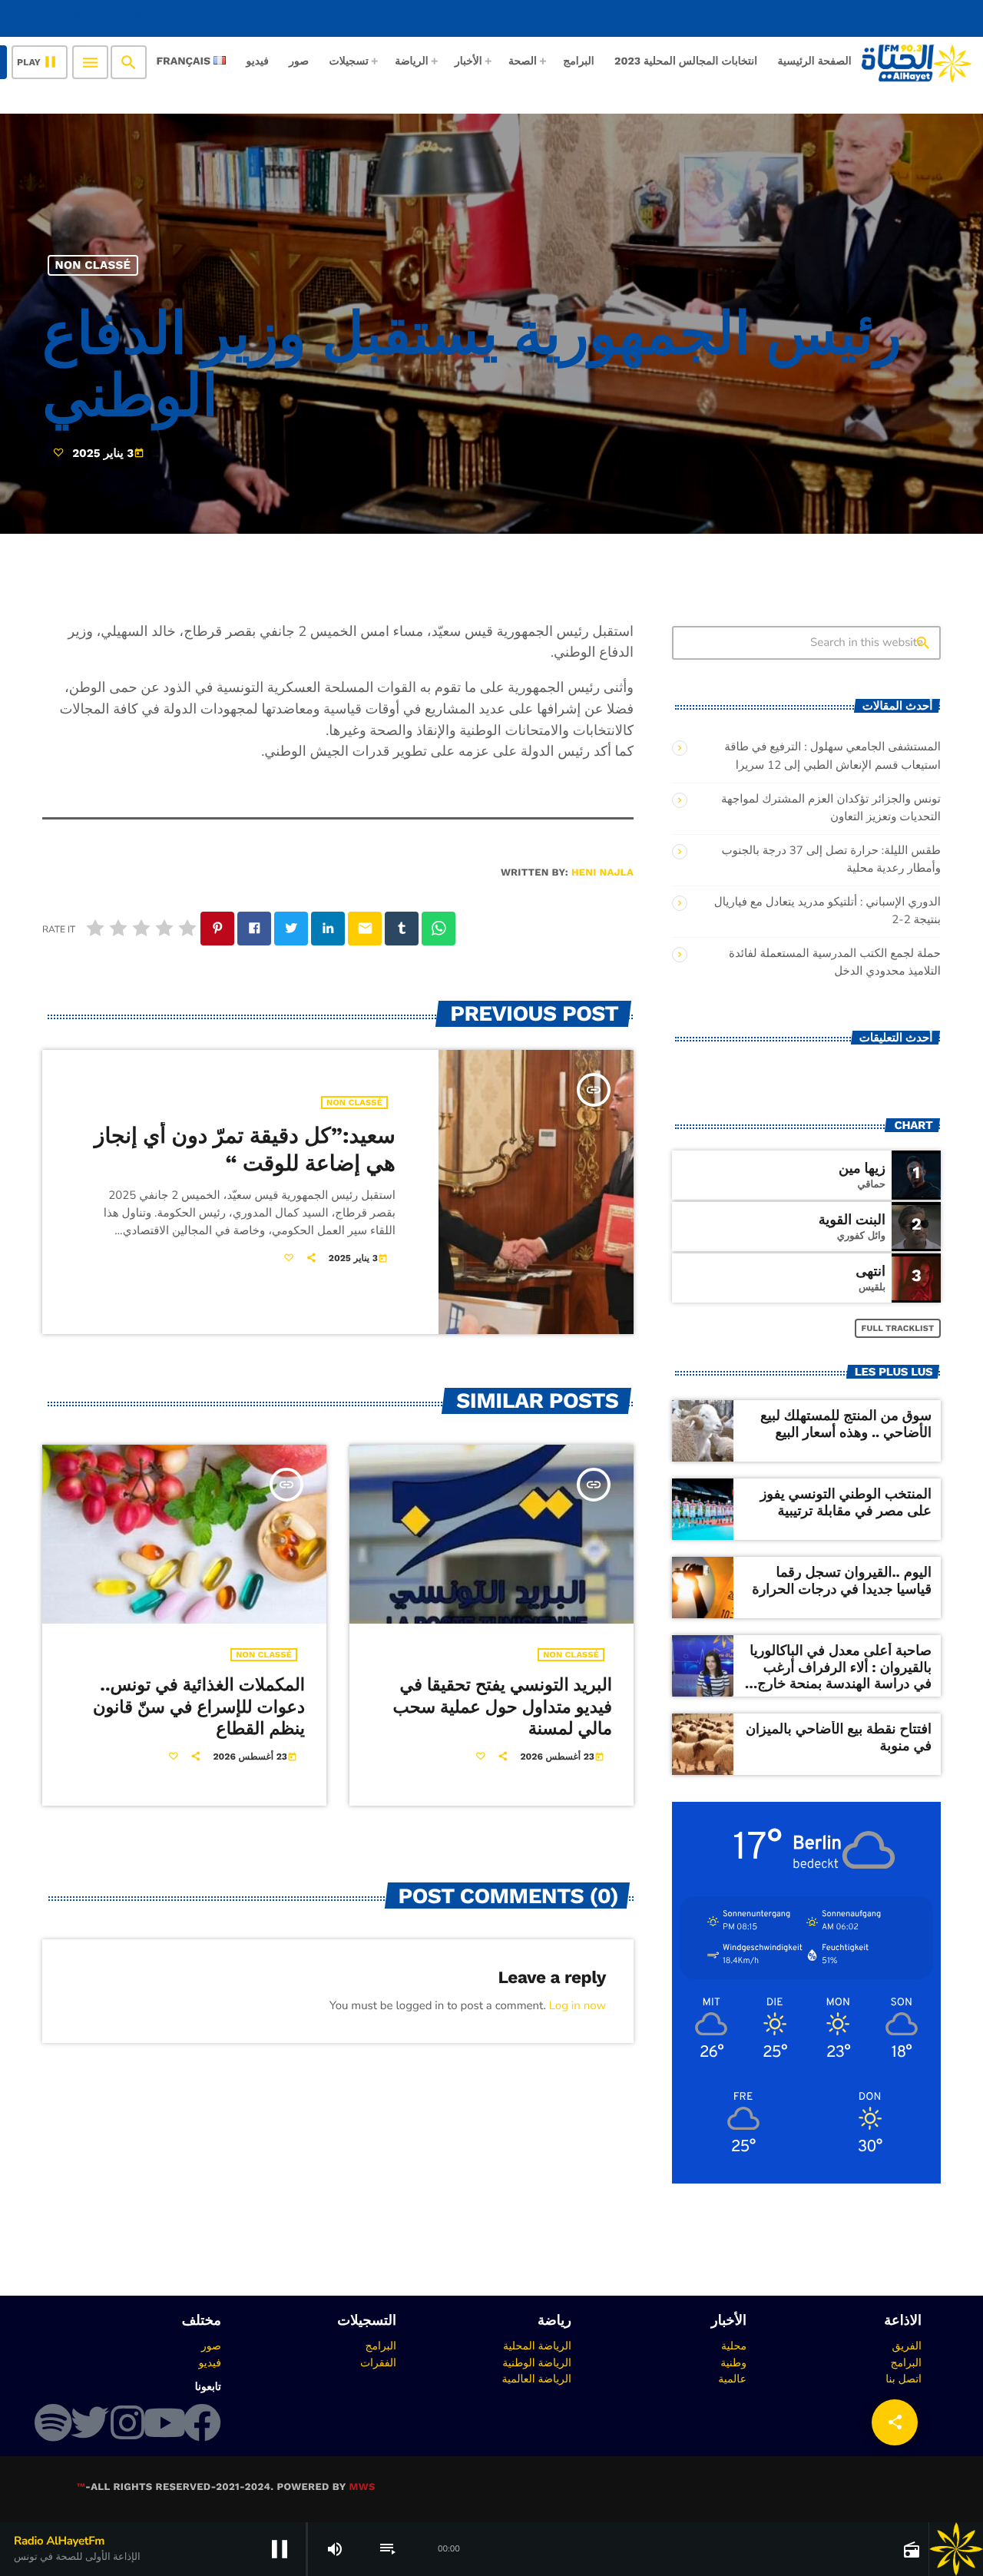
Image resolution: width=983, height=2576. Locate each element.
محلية (734, 2346)
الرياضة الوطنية (537, 2362)
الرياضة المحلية (537, 2346)
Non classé (93, 265)
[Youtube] (164, 2422)
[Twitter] (90, 2422)
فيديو (210, 2362)
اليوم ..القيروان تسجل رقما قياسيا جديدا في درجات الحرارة (842, 1581)
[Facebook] (202, 2422)
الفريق (907, 2346)
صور (211, 2346)
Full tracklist (898, 1328)
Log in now (578, 2006)
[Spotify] (53, 2422)
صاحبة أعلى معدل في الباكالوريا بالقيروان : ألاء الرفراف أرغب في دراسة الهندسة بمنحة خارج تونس (841, 1676)
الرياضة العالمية (536, 2379)
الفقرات (378, 2362)
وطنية (733, 2362)
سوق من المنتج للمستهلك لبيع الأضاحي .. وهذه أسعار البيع (846, 1424)
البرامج (906, 2362)
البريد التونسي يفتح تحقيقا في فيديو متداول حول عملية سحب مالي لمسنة (503, 1707)
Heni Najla (602, 873)
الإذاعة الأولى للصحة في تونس (870, 18)
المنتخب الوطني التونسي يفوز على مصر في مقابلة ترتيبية (846, 1503)
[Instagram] (127, 2422)
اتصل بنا (904, 2379)
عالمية (732, 2379)
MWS (362, 2487)
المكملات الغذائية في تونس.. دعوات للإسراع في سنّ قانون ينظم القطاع (199, 1707)
